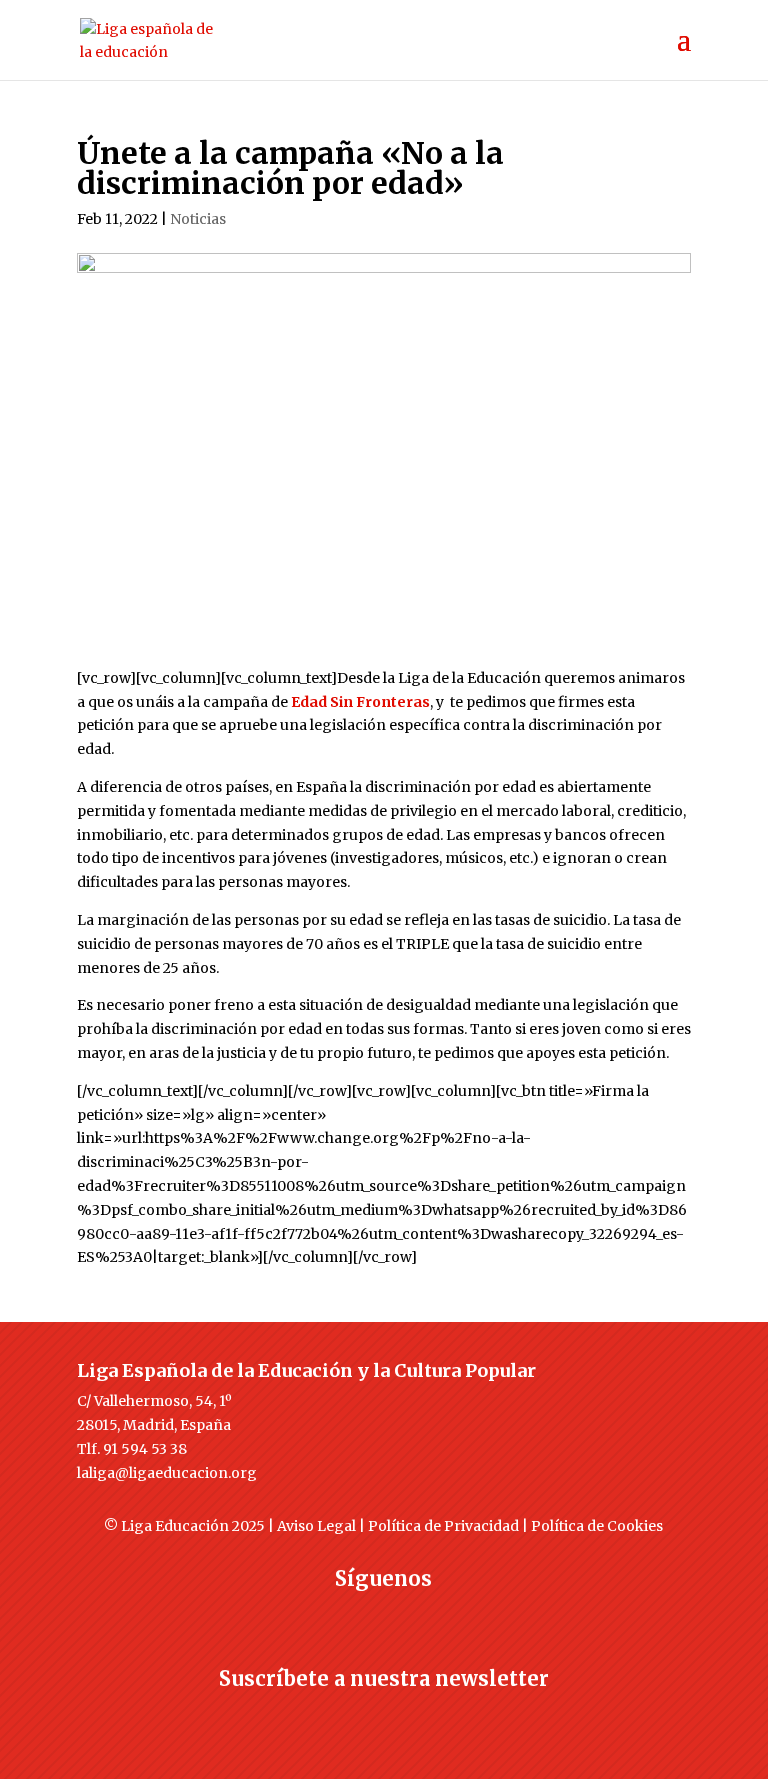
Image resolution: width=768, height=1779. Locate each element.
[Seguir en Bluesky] (424, 1615)
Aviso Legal (316, 1526)
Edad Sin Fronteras (360, 702)
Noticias (198, 219)
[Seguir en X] (344, 1615)
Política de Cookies (597, 1526)
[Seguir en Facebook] (304, 1615)
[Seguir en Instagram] (384, 1615)
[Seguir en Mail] (384, 1715)
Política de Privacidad (443, 1526)
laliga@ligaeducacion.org (167, 1473)
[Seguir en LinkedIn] (464, 1615)
